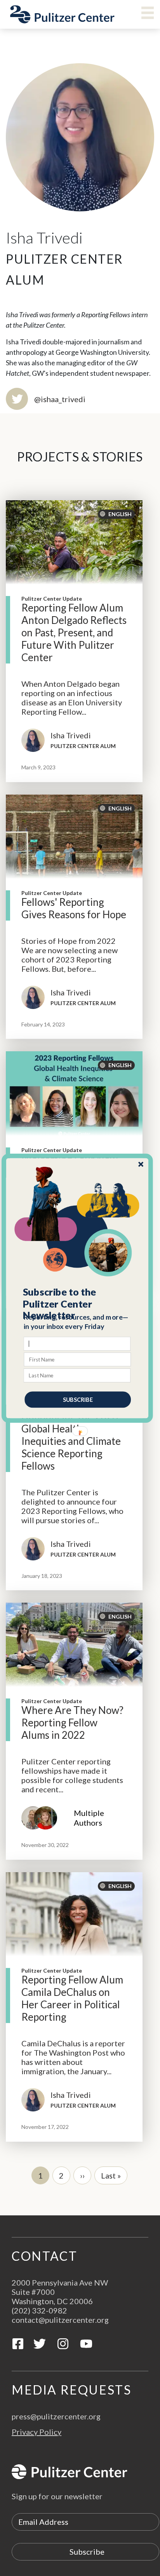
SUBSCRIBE (78, 1399)
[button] (78, 1304)
